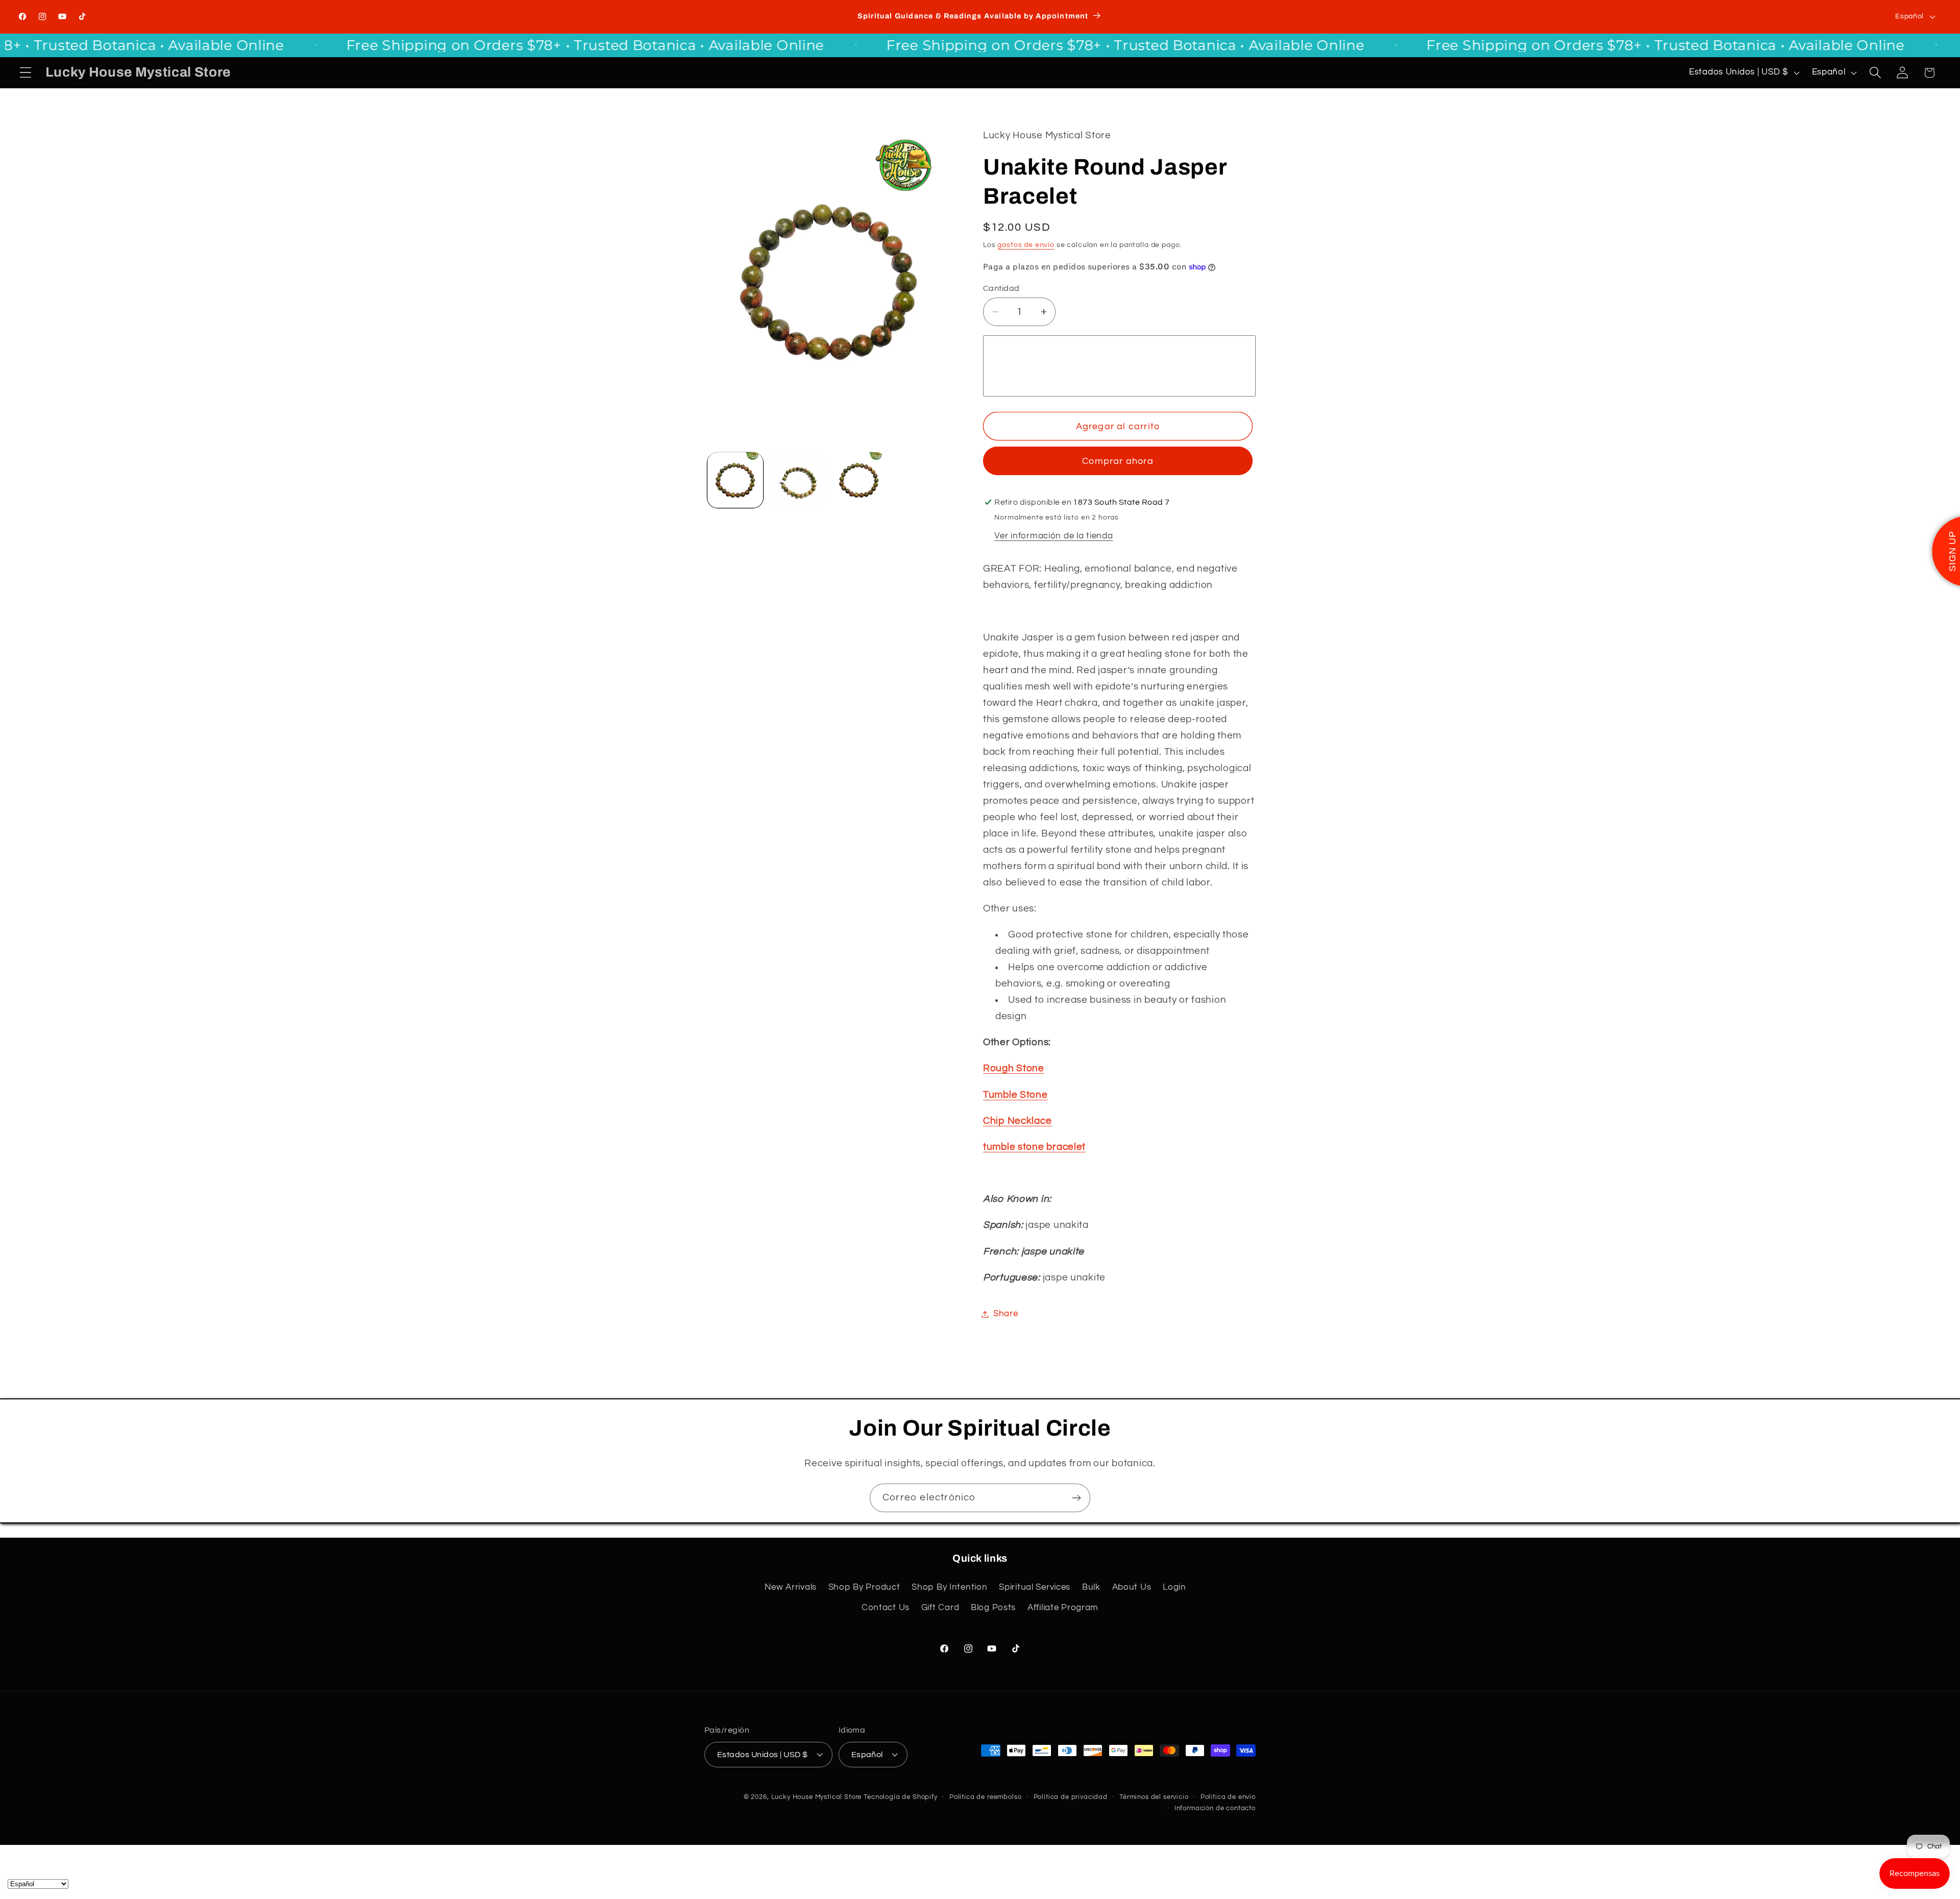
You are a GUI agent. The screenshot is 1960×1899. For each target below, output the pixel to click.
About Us (1132, 1587)
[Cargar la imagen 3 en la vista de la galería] (859, 480)
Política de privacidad (1071, 1797)
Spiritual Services (1035, 1587)
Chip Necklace (1017, 1121)
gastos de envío (1026, 245)
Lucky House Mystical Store (817, 1797)
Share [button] (1006, 1314)
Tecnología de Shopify (901, 1797)
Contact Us (886, 1608)
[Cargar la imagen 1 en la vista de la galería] (735, 480)
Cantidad (1001, 288)
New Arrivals (791, 1587)
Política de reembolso (986, 1797)
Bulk (1091, 1587)
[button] (26, 73)
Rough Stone (1014, 1068)
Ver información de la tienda (1053, 536)
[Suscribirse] (1076, 1498)
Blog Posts (993, 1608)
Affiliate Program (1063, 1608)
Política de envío (1228, 1797)
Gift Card (940, 1608)
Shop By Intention (949, 1587)
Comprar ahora (1118, 461)
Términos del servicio (1154, 1797)
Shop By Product (864, 1587)
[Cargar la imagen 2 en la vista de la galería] (797, 480)
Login (1174, 1587)
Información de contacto (1215, 1808)
